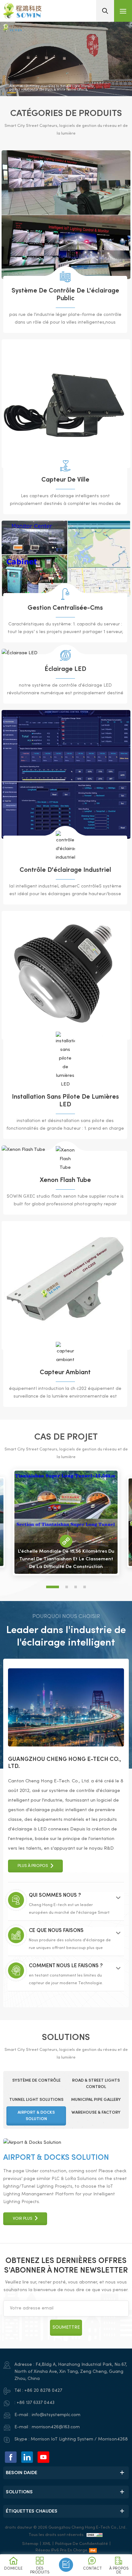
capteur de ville (65, 480)
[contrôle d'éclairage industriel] (66, 774)
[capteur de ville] (66, 404)
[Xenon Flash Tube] (65, 1159)
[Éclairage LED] (65, 655)
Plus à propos (33, 1866)
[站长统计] (95, 2535)
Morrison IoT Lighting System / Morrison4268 (79, 2439)
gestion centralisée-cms (65, 608)
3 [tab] (76, 1587)
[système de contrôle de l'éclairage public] (66, 215)
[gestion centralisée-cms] (66, 559)
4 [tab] (85, 1587)
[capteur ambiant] (66, 1285)
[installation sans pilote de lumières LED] (66, 975)
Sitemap (30, 2544)
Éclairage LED (65, 669)
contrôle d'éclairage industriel (65, 870)
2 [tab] (67, 1587)
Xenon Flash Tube (65, 1181)
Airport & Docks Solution (56, 2158)
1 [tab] (53, 1587)
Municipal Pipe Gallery (49, 2265)
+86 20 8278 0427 (43, 2391)
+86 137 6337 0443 (36, 2403)
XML (47, 2544)
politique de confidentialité (82, 2544)
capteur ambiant (65, 1373)
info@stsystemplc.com (56, 2415)
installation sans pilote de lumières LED (65, 1101)
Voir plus (23, 2325)
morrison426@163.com (56, 2427)
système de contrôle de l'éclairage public (65, 295)
